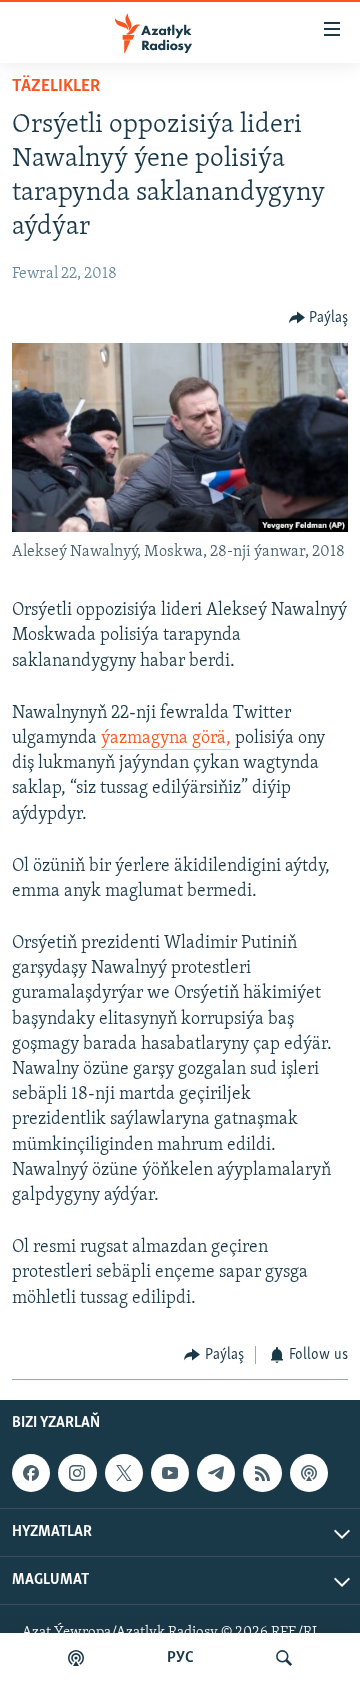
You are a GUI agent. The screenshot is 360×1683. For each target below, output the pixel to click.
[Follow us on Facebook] (31, 1473)
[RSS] (262, 1473)
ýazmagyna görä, (166, 739)
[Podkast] (76, 1658)
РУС (180, 1658)
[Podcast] (309, 1473)
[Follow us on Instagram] (77, 1473)
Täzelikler (56, 87)
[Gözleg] (284, 1658)
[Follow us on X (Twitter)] (124, 1473)
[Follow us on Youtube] (170, 1473)
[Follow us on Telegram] (216, 1473)
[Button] (319, 318)
